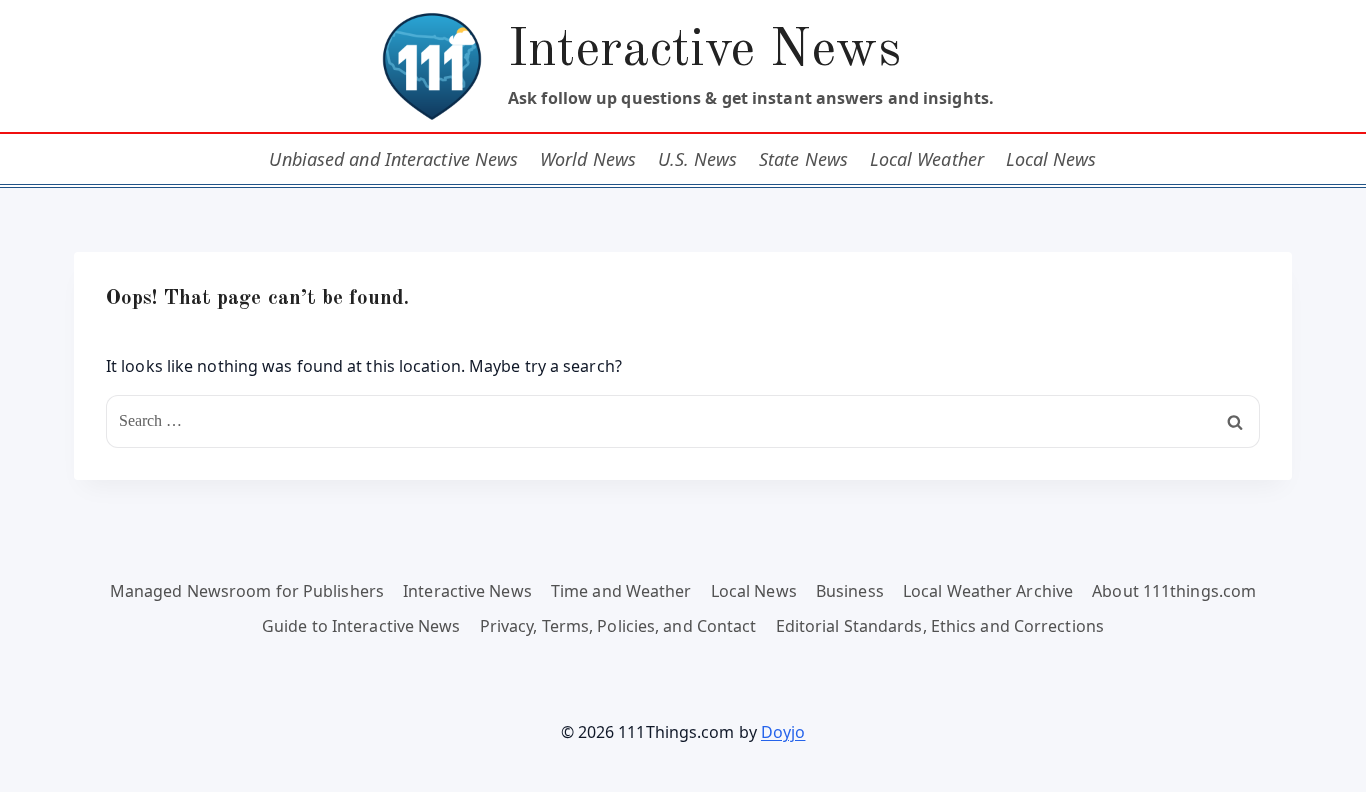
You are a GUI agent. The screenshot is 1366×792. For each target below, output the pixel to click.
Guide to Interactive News (361, 626)
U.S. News (698, 159)
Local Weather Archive (988, 591)
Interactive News (467, 591)
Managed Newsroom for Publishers (247, 591)
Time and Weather (621, 591)
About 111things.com (1174, 591)
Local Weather (927, 159)
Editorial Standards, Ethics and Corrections (940, 626)
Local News (1051, 159)
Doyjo (783, 732)
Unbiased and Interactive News (393, 159)
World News (588, 159)
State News (803, 159)
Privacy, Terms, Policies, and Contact (618, 626)
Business (850, 591)
